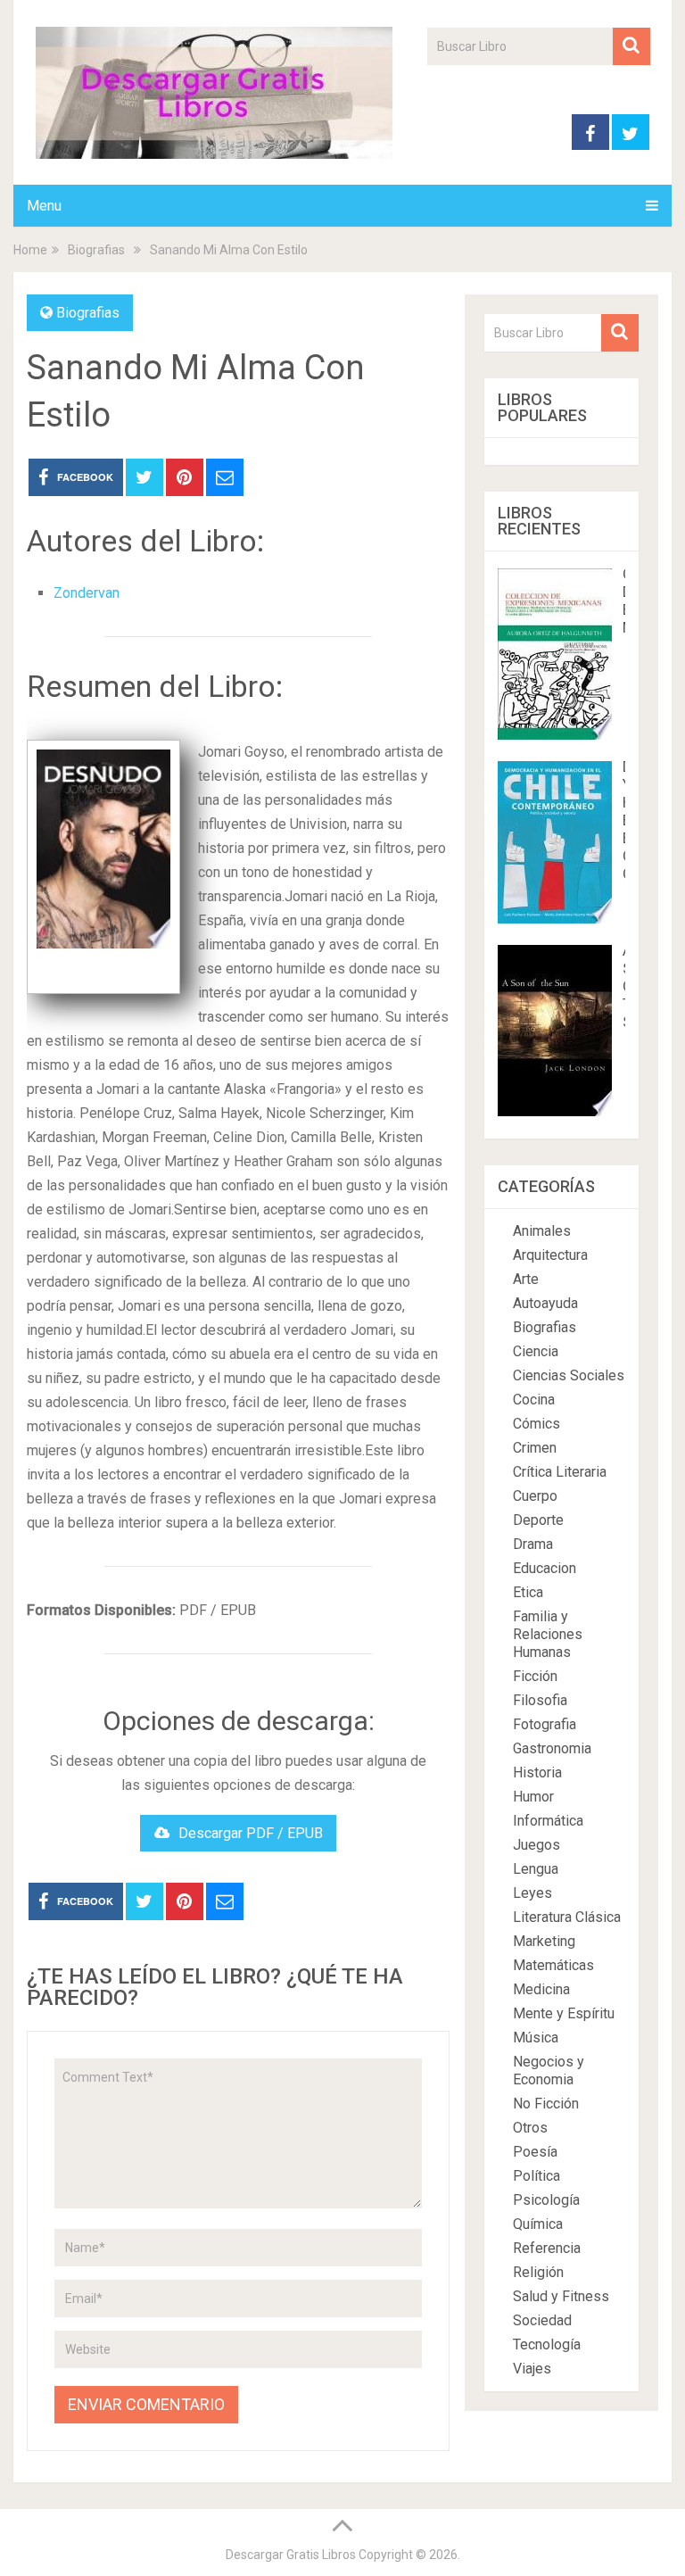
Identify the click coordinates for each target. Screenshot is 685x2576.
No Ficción (546, 2104)
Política (536, 2176)
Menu (44, 206)
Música (536, 2038)
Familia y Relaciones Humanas (548, 1634)
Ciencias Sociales (569, 1375)
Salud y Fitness (561, 2296)
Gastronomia (552, 1748)
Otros (530, 2128)
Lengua (536, 1869)
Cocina (534, 1400)
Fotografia (545, 1724)
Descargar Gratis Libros (291, 2555)
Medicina (541, 1989)
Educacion (545, 1568)
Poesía (535, 2152)
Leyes (532, 1893)
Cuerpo (535, 1496)
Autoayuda (545, 1303)
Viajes (532, 2369)
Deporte (538, 1520)
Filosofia (540, 1700)
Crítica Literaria (560, 1472)
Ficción (535, 1676)
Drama (533, 1544)
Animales (542, 1231)
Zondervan (87, 593)
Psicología (546, 2200)
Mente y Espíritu (564, 2013)
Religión (538, 2272)
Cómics (536, 1424)
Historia (537, 1773)
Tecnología (547, 2344)
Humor (533, 1797)
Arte (526, 1279)
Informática (548, 1821)
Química (538, 2224)
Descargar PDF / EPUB (251, 1833)
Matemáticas (553, 1965)
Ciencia (536, 1351)
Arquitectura (550, 1255)
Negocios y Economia (549, 2071)
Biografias (88, 313)
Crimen (535, 1448)
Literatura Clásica (567, 1917)
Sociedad (542, 2320)
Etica (528, 1592)
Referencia (547, 2248)
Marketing (544, 1941)
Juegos (536, 1845)
